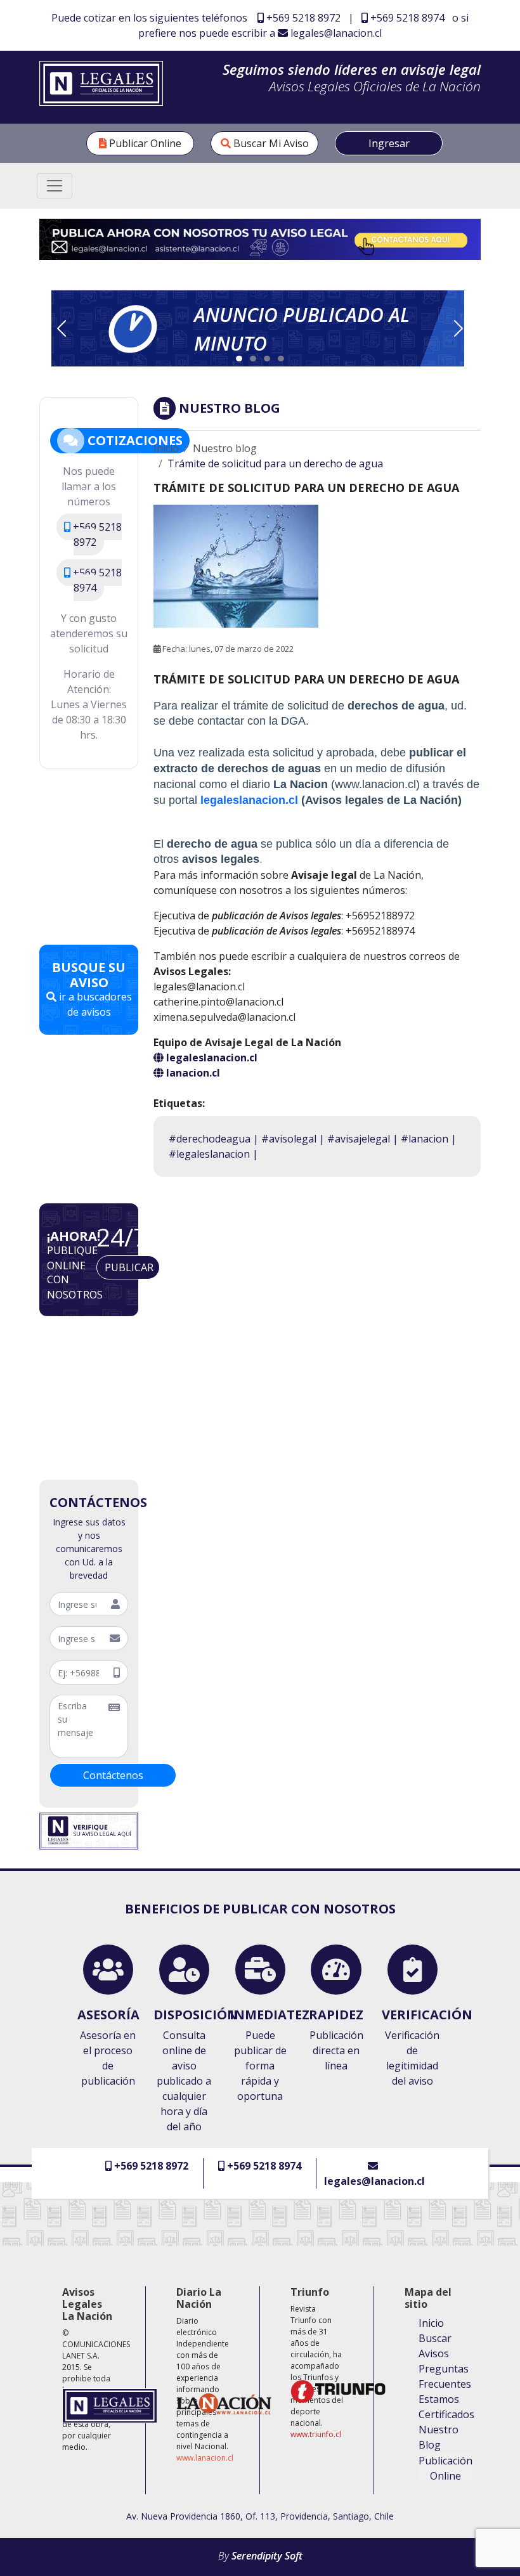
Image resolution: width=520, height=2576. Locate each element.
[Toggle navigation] (55, 186)
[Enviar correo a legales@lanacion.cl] (260, 238)
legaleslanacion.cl (249, 800)
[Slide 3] (267, 359)
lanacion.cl (192, 1073)
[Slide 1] (239, 359)
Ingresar (389, 143)
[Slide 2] (253, 359)
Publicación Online (445, 2468)
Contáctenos (113, 1775)
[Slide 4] (281, 359)
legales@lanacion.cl (335, 33)
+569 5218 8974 (406, 18)
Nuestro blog (225, 448)
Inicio (166, 448)
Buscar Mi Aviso (270, 143)
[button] (258, 328)
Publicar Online (144, 143)
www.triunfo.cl (316, 2434)
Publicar (129, 1267)
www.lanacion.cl (205, 2458)
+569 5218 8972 (302, 18)
